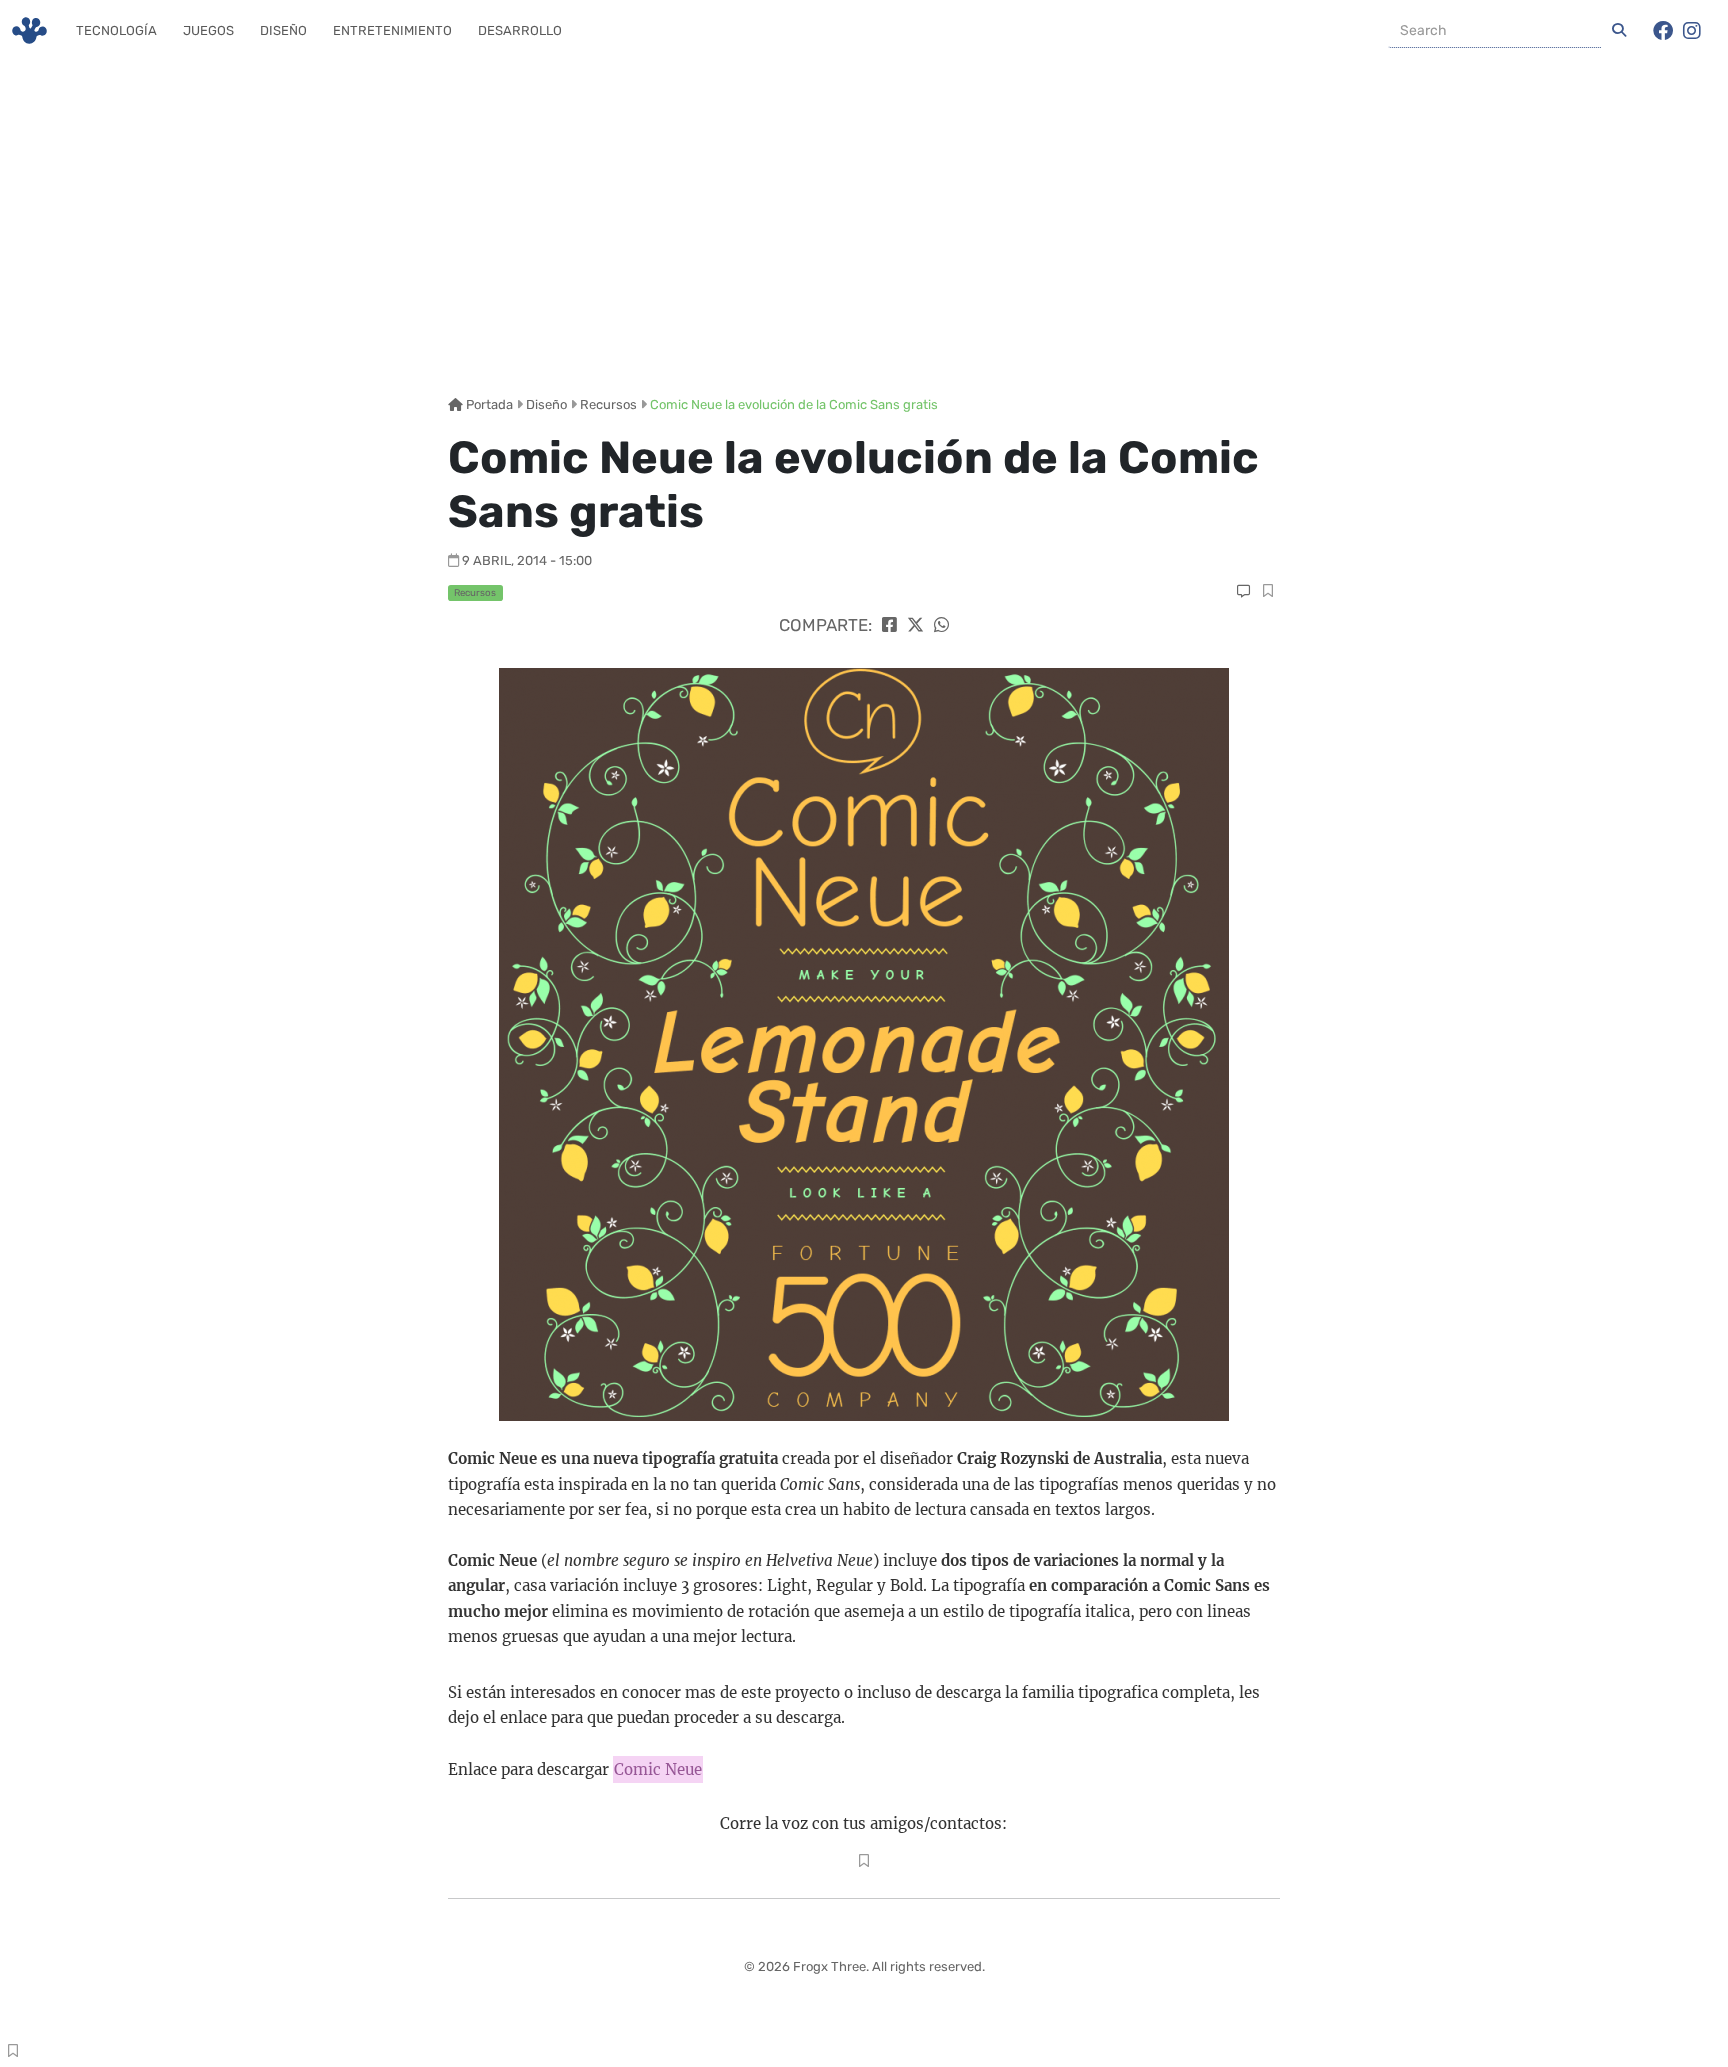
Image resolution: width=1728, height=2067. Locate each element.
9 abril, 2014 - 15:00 (527, 560)
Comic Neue (658, 1769)
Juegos (208, 30)
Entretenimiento (392, 30)
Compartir (1267, 593)
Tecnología (116, 30)
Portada (488, 404)
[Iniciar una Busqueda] (1619, 31)
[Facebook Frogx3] (1663, 31)
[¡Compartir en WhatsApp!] (941, 625)
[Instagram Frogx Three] (1692, 31)
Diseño (283, 30)
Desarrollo (520, 30)
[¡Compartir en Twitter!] (915, 625)
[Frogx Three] (29, 30)
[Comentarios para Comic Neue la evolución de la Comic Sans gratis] (1243, 591)
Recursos (608, 404)
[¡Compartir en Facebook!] (889, 625)
